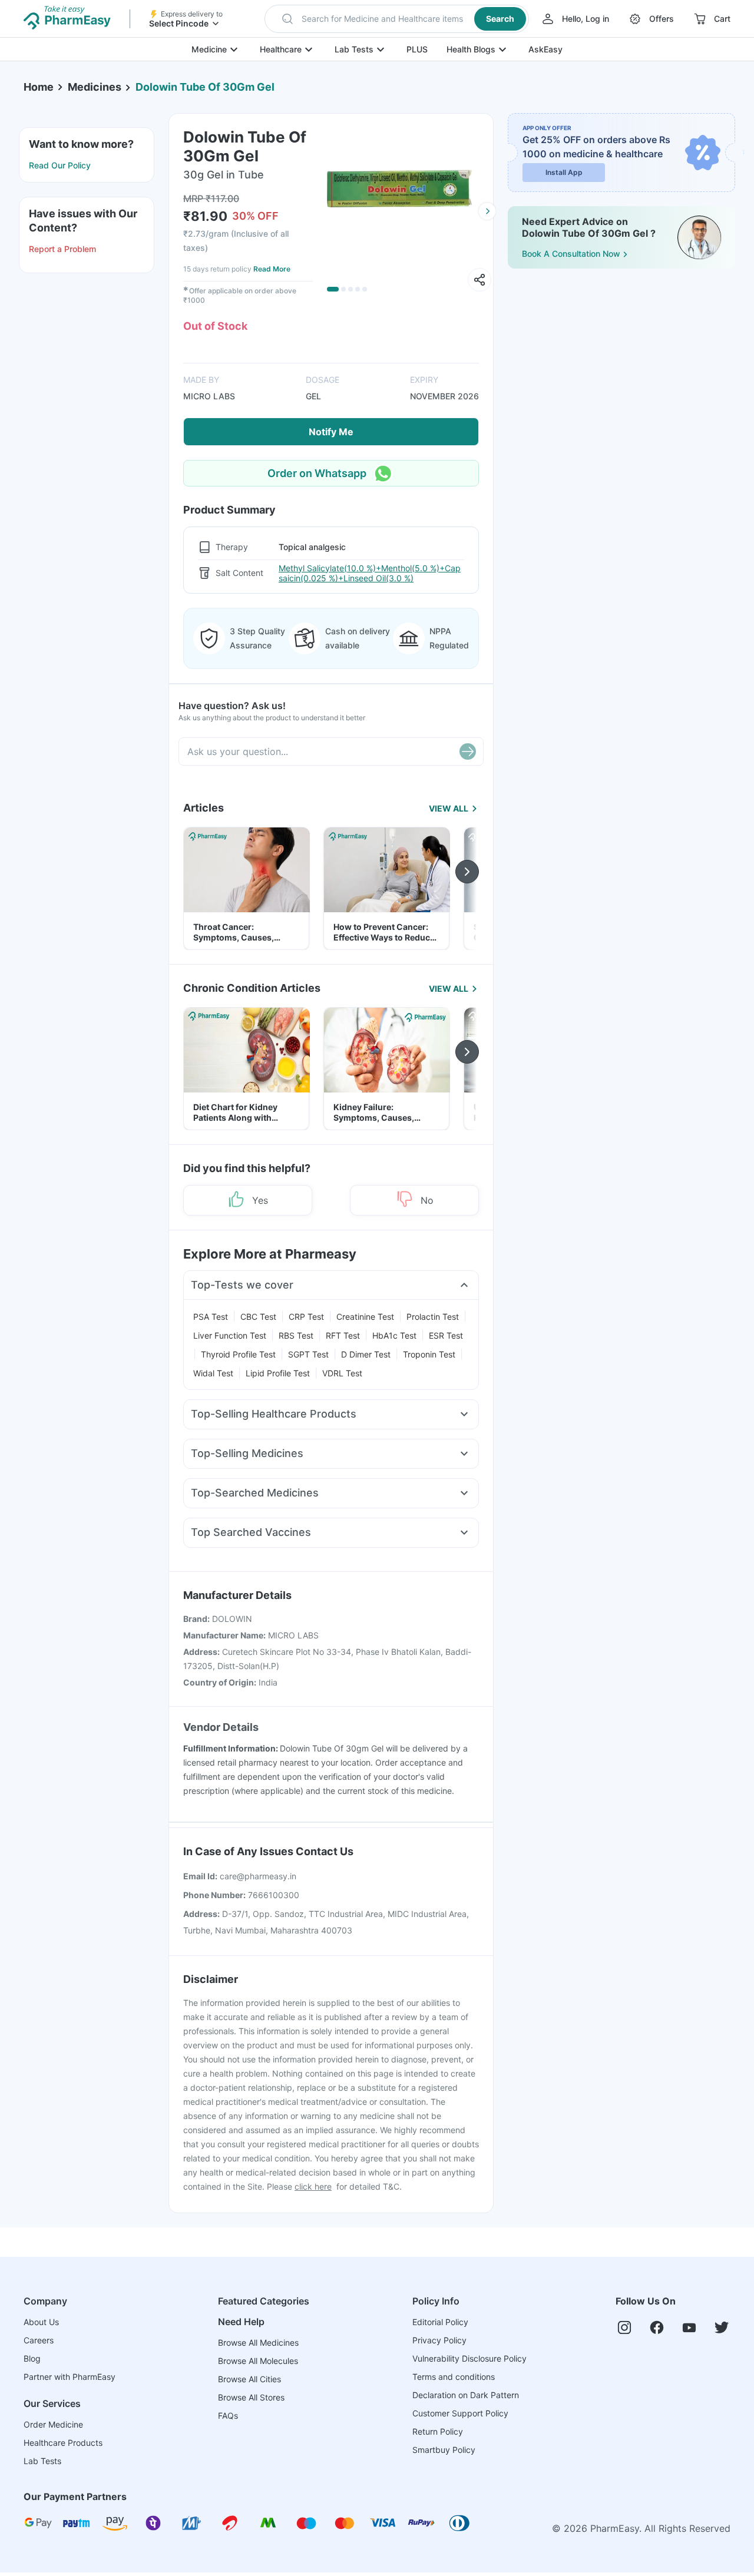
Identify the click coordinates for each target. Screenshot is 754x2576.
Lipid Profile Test (278, 1373)
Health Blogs (471, 49)
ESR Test (446, 1335)
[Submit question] (468, 751)
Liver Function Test (230, 1335)
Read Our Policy (60, 165)
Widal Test (213, 1373)
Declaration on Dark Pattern (466, 2395)
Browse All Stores (251, 2397)
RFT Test (343, 1335)
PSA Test (211, 1317)
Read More (272, 269)
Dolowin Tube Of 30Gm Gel (205, 87)
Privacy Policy (439, 2340)
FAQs (228, 2416)
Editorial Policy (440, 2322)
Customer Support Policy (460, 2413)
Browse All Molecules (258, 2361)
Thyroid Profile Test (238, 1354)
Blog (32, 2358)
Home (39, 87)
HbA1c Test (394, 1335)
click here (313, 2186)
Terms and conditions (454, 2377)
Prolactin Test (433, 1317)
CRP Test (306, 1317)
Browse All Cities (249, 2379)
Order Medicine (53, 2424)
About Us (41, 2322)
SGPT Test (308, 1354)
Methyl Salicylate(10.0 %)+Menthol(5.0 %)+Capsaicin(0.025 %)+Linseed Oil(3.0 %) (370, 573)
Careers (39, 2340)
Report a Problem (62, 249)
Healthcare (281, 49)
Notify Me (331, 432)
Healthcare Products (63, 2443)
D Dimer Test (366, 1354)
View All (449, 808)
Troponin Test (429, 1354)
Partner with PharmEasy (70, 2377)
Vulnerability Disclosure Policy (469, 2358)
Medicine (209, 49)
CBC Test (258, 1317)
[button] (397, 19)
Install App (564, 172)
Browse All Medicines (258, 2342)
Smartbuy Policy (444, 2450)
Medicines (95, 87)
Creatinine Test (365, 1317)
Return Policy (438, 2431)
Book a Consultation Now (571, 254)
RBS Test (296, 1335)
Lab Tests (354, 49)
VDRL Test (342, 1373)
